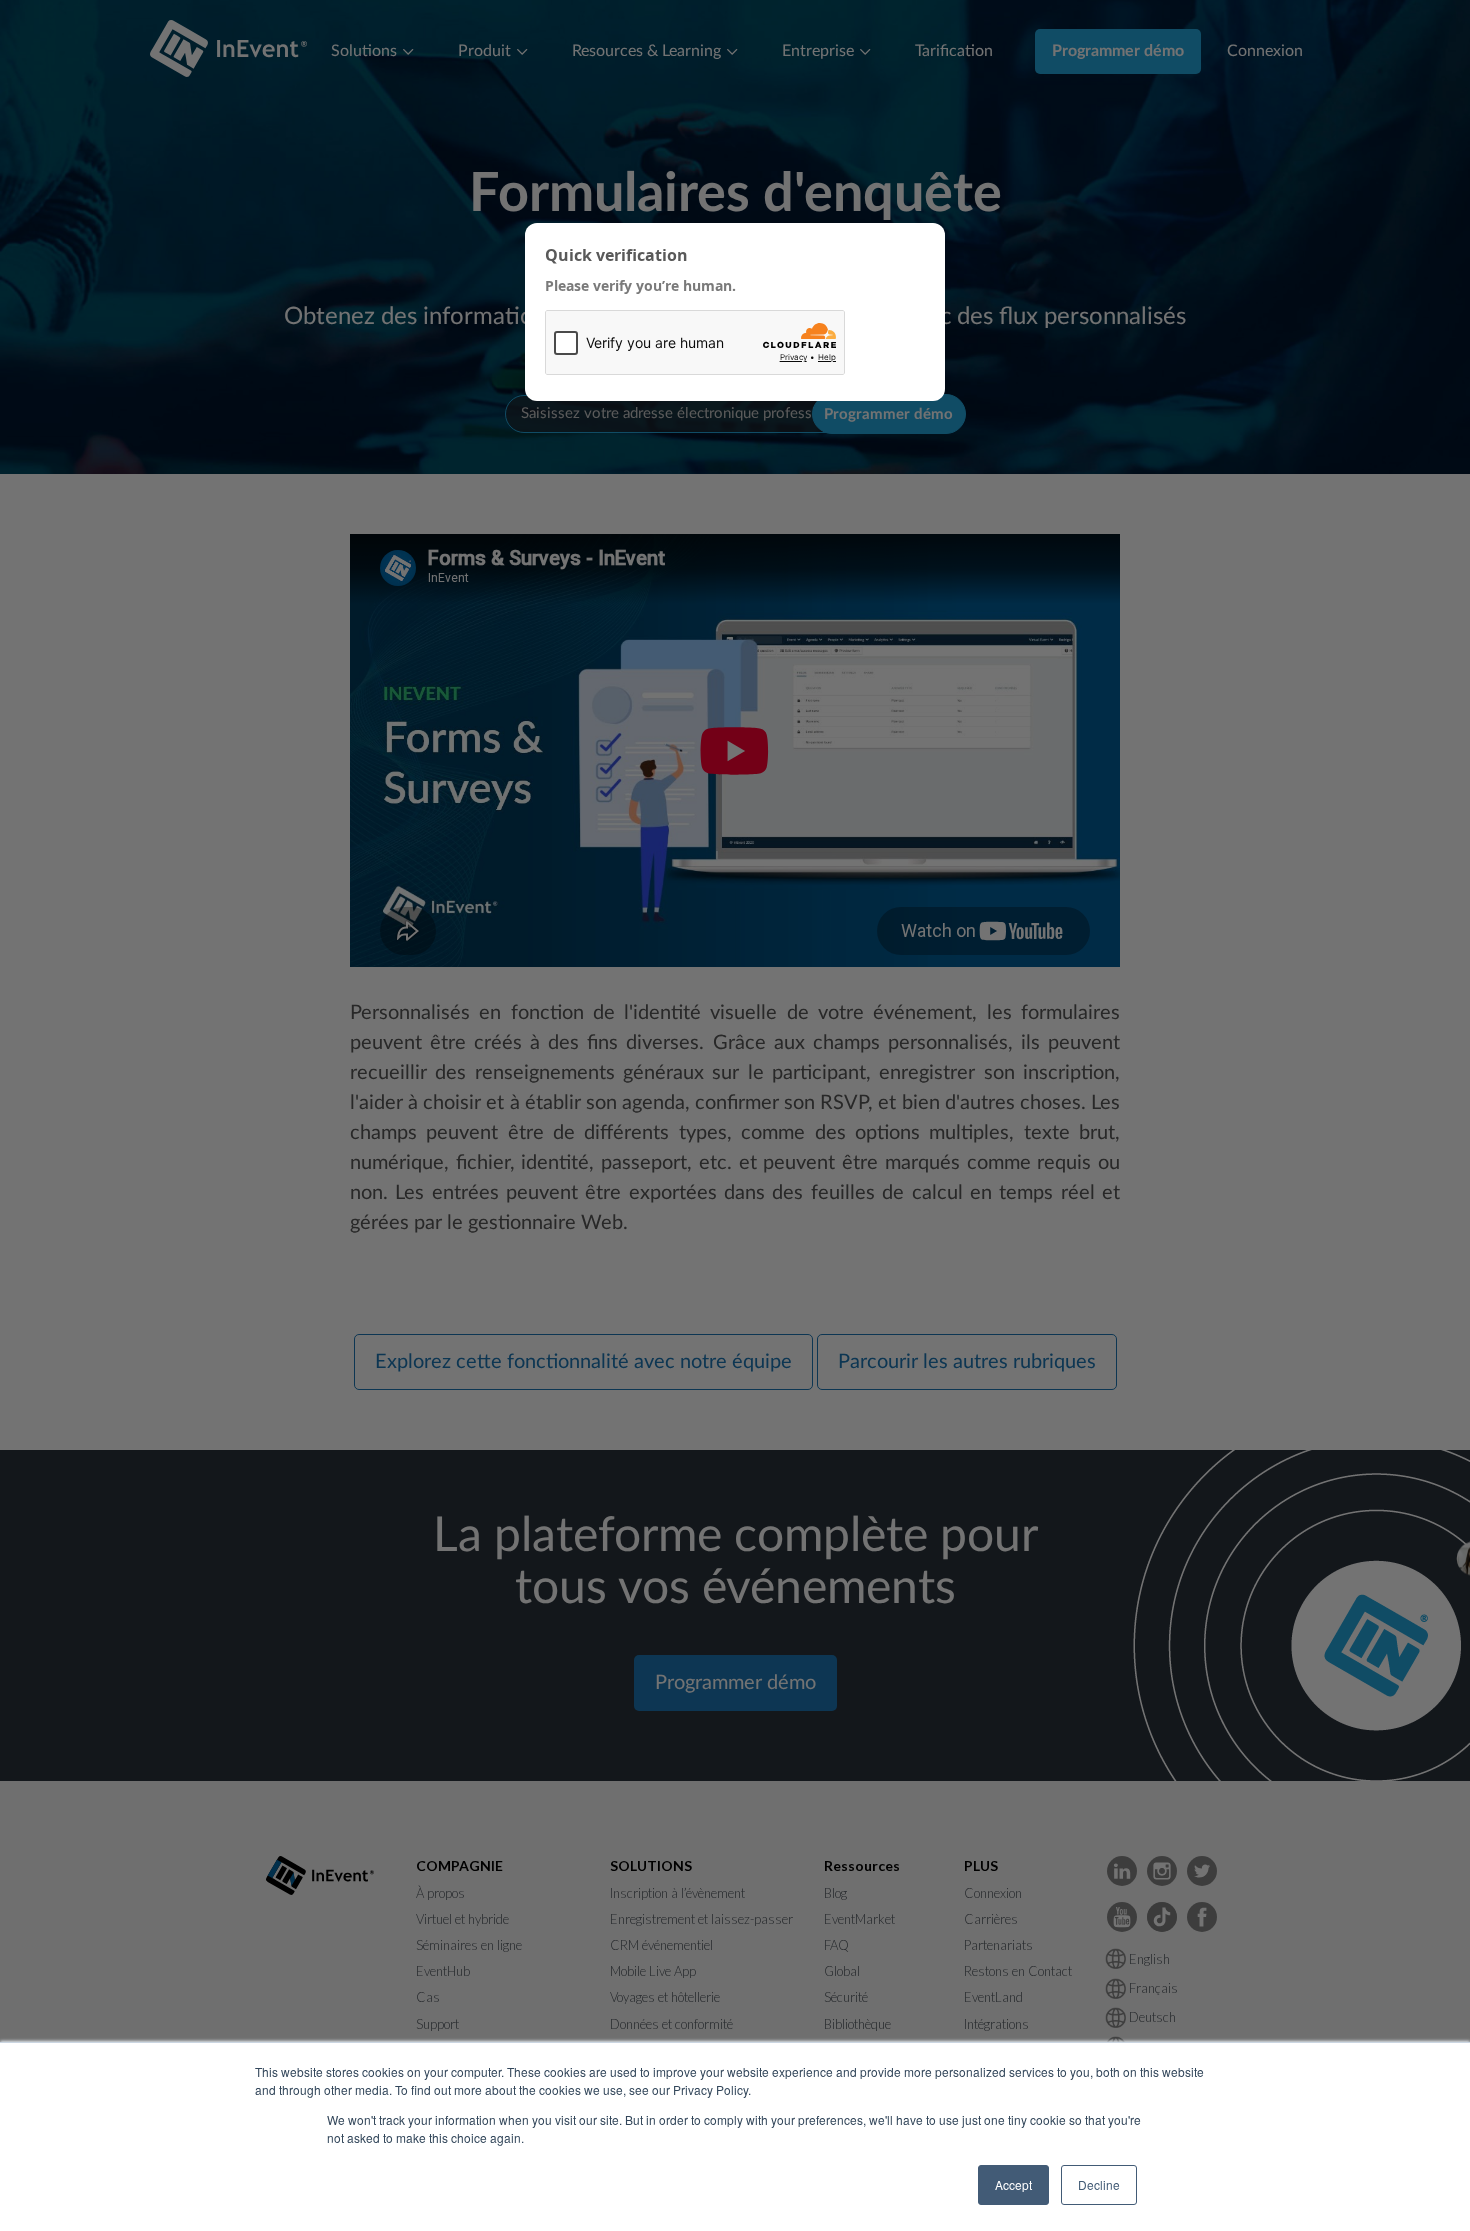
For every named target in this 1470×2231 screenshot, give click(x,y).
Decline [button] (1099, 2184)
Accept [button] (1013, 2184)
